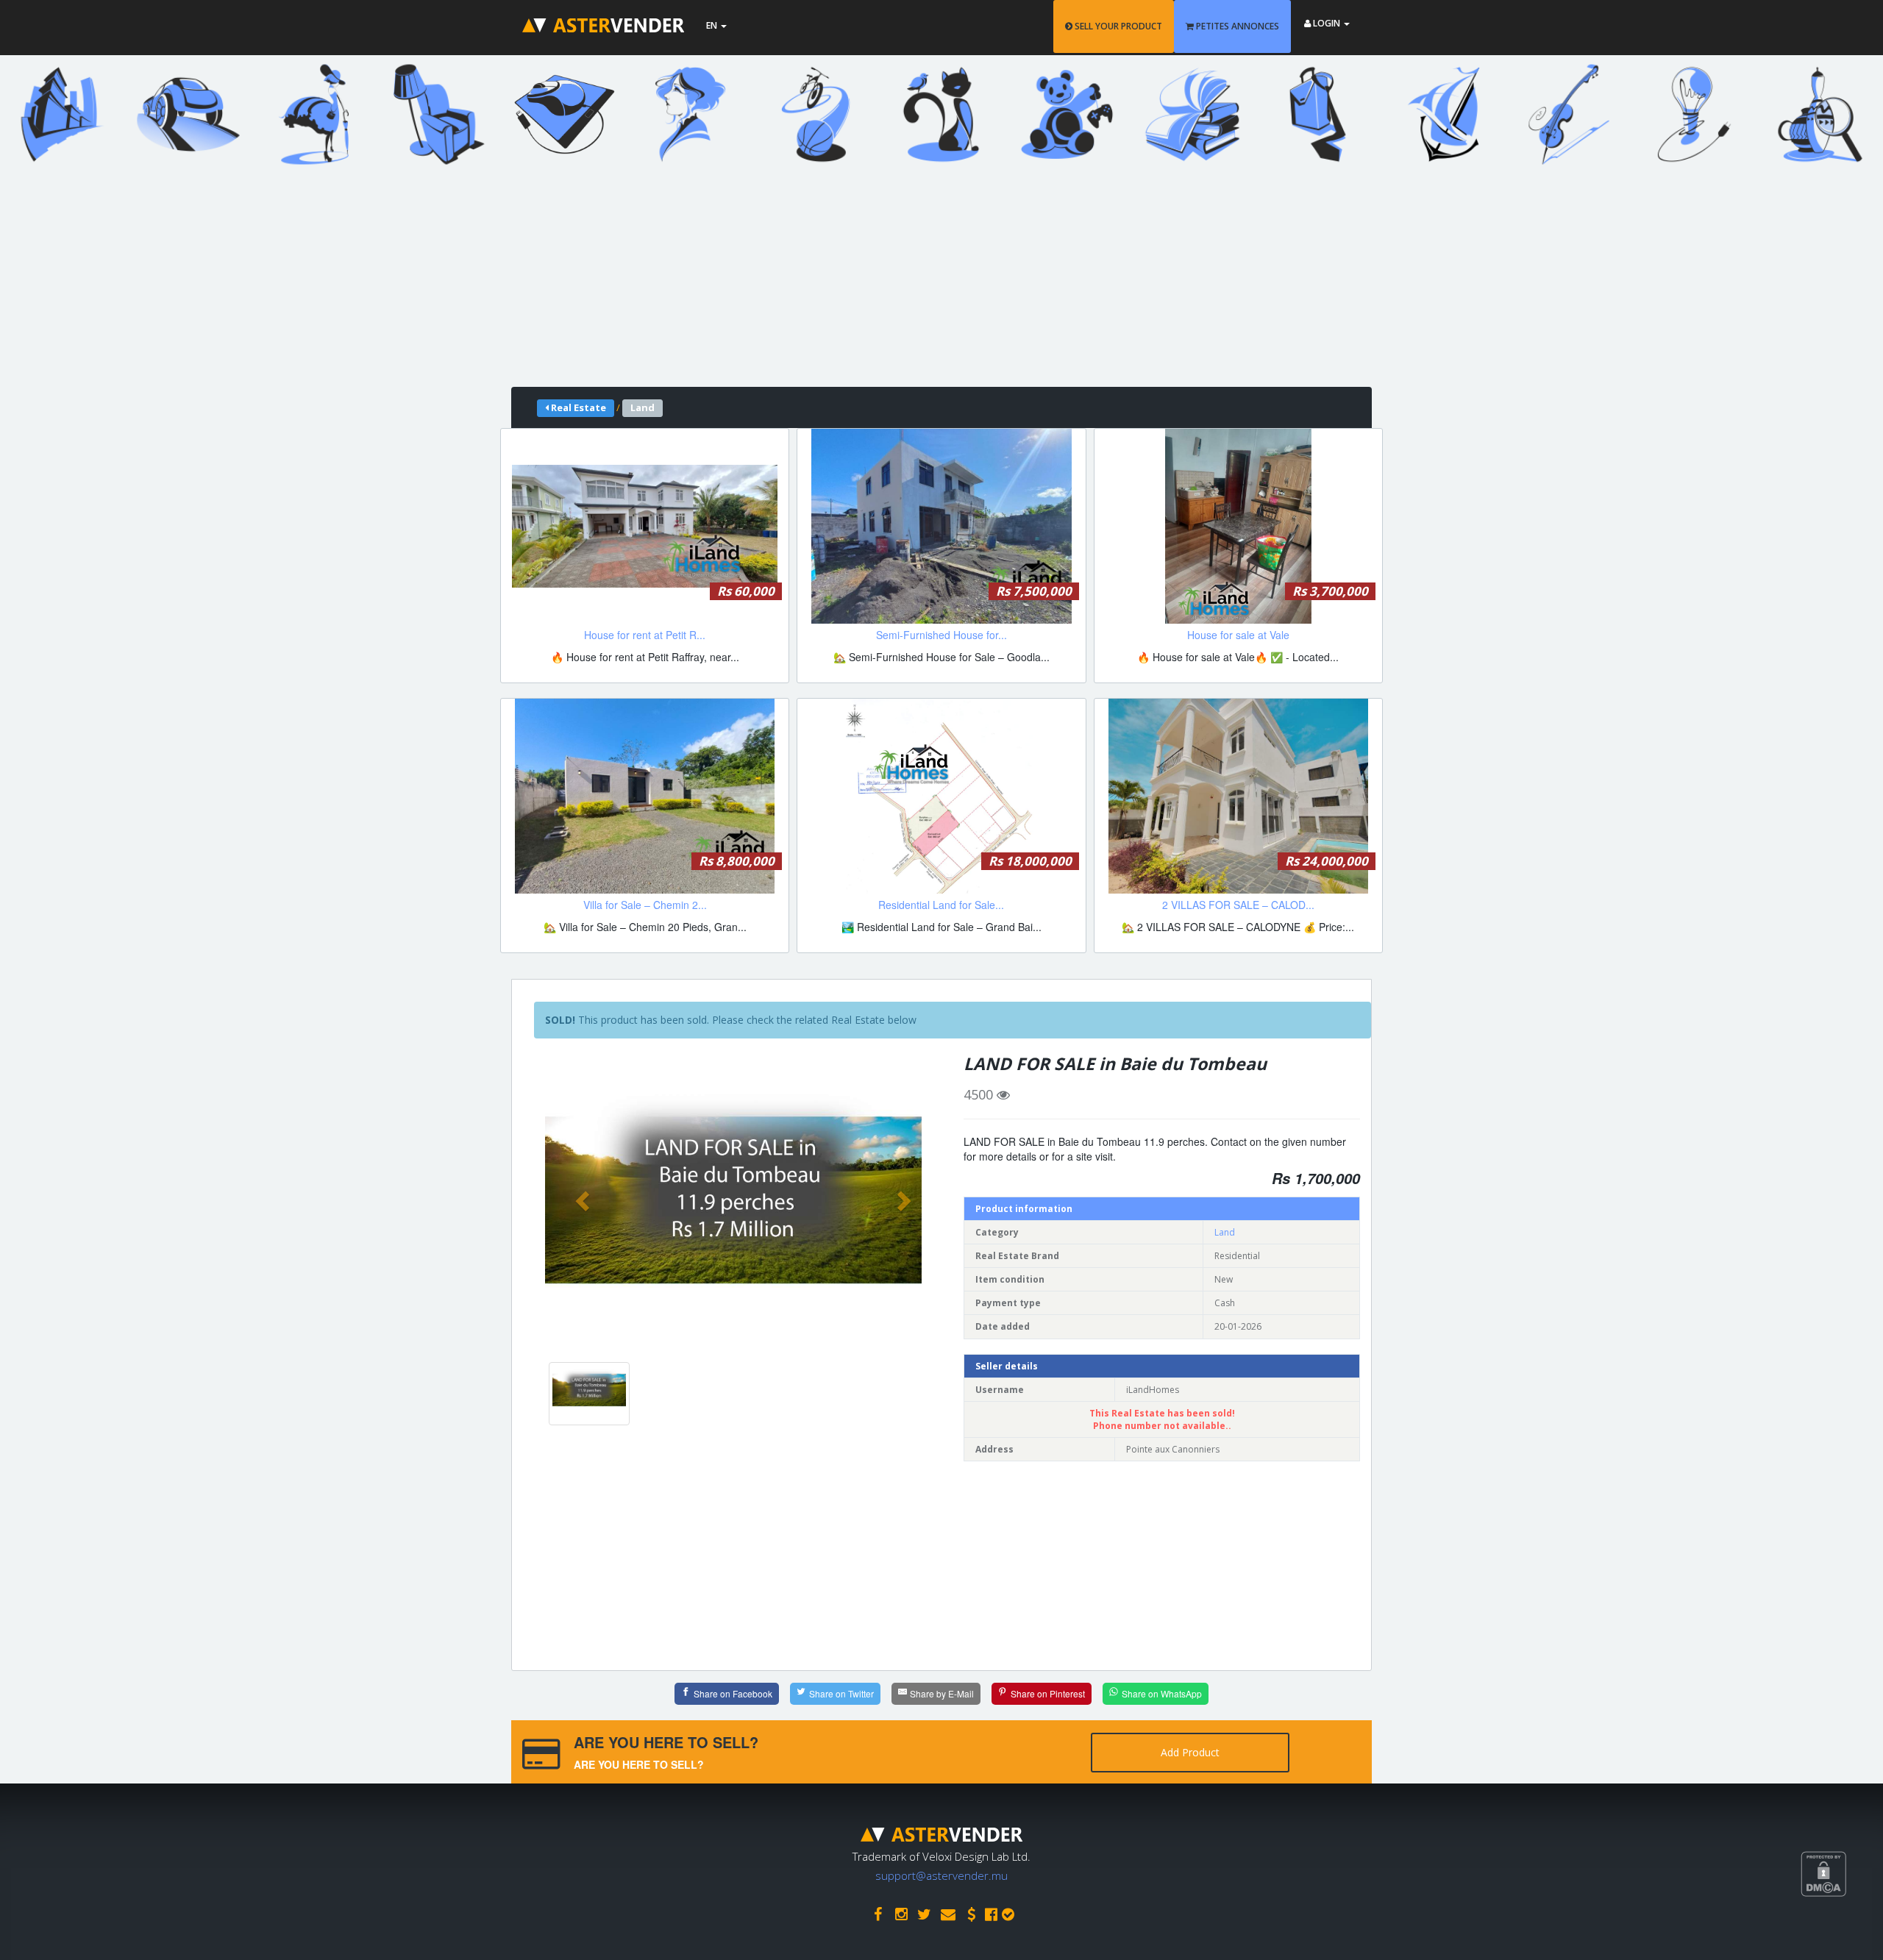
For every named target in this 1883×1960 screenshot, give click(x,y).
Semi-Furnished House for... (941, 635)
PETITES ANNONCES (1236, 26)
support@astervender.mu (941, 1875)
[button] (584, 1200)
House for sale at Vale (1238, 635)
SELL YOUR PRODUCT (1117, 26)
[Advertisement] (930, 284)
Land (1225, 1232)
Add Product (1190, 1752)
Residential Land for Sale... (941, 905)
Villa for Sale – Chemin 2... (645, 905)
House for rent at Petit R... (645, 635)
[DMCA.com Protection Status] (1842, 1928)
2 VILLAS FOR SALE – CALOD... (1238, 905)
